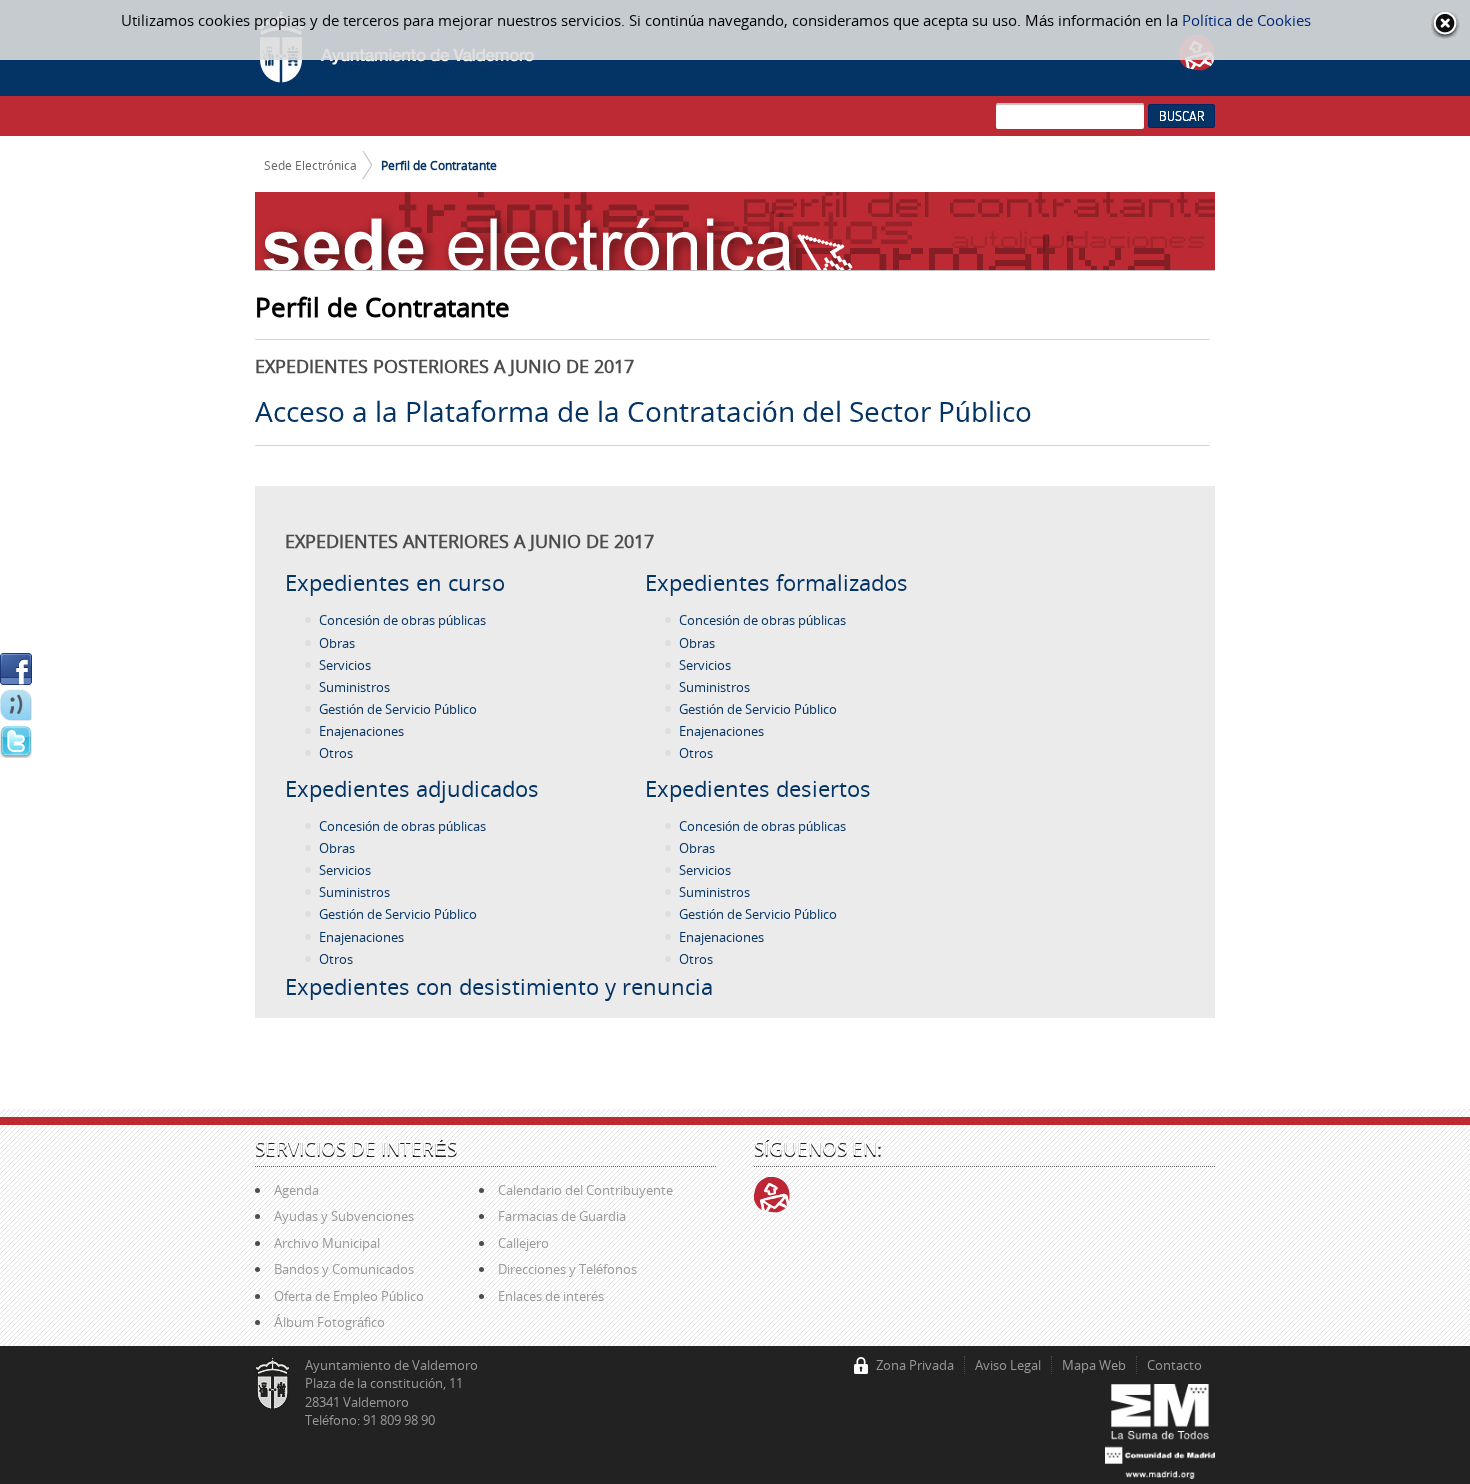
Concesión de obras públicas (402, 620)
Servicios (345, 665)
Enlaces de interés (551, 1296)
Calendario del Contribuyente (585, 1190)
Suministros (354, 687)
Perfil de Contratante (439, 165)
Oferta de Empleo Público (349, 1296)
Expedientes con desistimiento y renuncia (499, 986)
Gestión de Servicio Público (398, 709)
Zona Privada (915, 1365)
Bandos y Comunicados (344, 1269)
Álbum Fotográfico (329, 1322)
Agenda (296, 1190)
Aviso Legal (1008, 1365)
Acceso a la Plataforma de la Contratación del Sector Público (643, 411)
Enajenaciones (361, 731)
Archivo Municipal (327, 1243)
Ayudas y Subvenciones (344, 1216)
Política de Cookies (1246, 20)
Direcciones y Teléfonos (567, 1269)
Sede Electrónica (310, 165)
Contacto (1174, 1365)
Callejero (523, 1243)
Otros (336, 753)
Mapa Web (1094, 1365)
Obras (337, 643)
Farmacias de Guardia (562, 1216)
